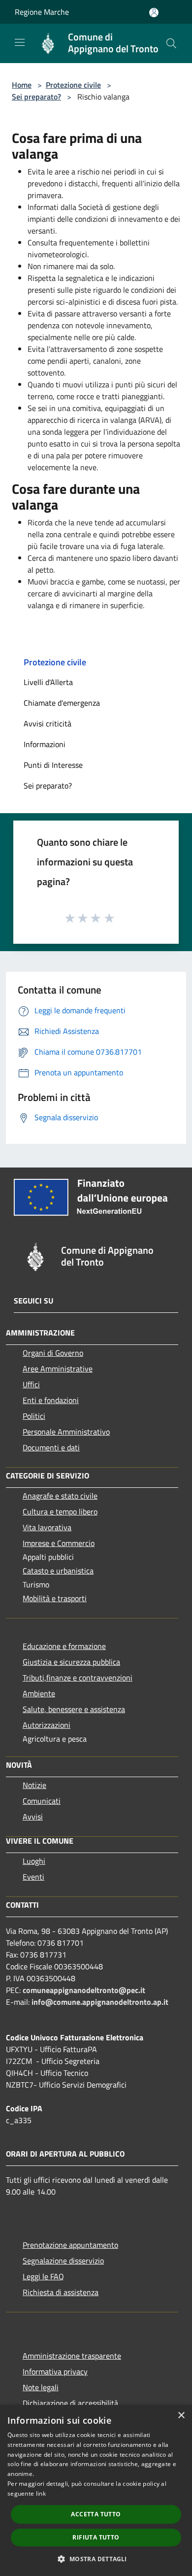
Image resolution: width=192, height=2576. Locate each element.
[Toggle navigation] (20, 42)
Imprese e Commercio (59, 1543)
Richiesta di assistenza (61, 2292)
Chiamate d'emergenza (62, 703)
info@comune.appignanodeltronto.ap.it (100, 2002)
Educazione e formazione (64, 1646)
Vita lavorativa (47, 1527)
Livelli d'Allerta (48, 682)
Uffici (31, 1384)
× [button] (181, 2416)
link (41, 2493)
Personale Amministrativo (66, 1432)
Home (22, 85)
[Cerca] (171, 43)
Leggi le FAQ (43, 2276)
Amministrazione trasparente (72, 2356)
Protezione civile (73, 85)
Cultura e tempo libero (60, 1511)
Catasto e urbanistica (58, 1571)
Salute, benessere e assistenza (74, 1709)
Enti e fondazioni (51, 1400)
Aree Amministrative (58, 1369)
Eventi (33, 1877)
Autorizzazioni (47, 1725)
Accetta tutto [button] (96, 2514)
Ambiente (39, 1693)
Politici (34, 1416)
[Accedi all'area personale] (154, 13)
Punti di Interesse (53, 765)
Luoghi (34, 1861)
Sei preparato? (36, 97)
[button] (96, 2559)
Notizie (34, 1785)
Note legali (41, 2387)
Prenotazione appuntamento (70, 2245)
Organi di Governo (53, 1353)
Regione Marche (42, 12)
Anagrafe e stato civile (60, 1496)
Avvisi (33, 1817)
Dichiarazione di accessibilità (70, 2403)
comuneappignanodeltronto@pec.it (84, 1990)
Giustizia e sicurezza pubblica (71, 1662)
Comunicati (42, 1801)
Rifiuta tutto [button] (96, 2537)
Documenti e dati (51, 1447)
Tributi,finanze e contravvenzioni (78, 1678)
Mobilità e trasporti (55, 1598)
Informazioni (45, 744)
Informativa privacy (55, 2371)
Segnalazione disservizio (63, 2261)
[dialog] (96, 2490)
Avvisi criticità (48, 723)
